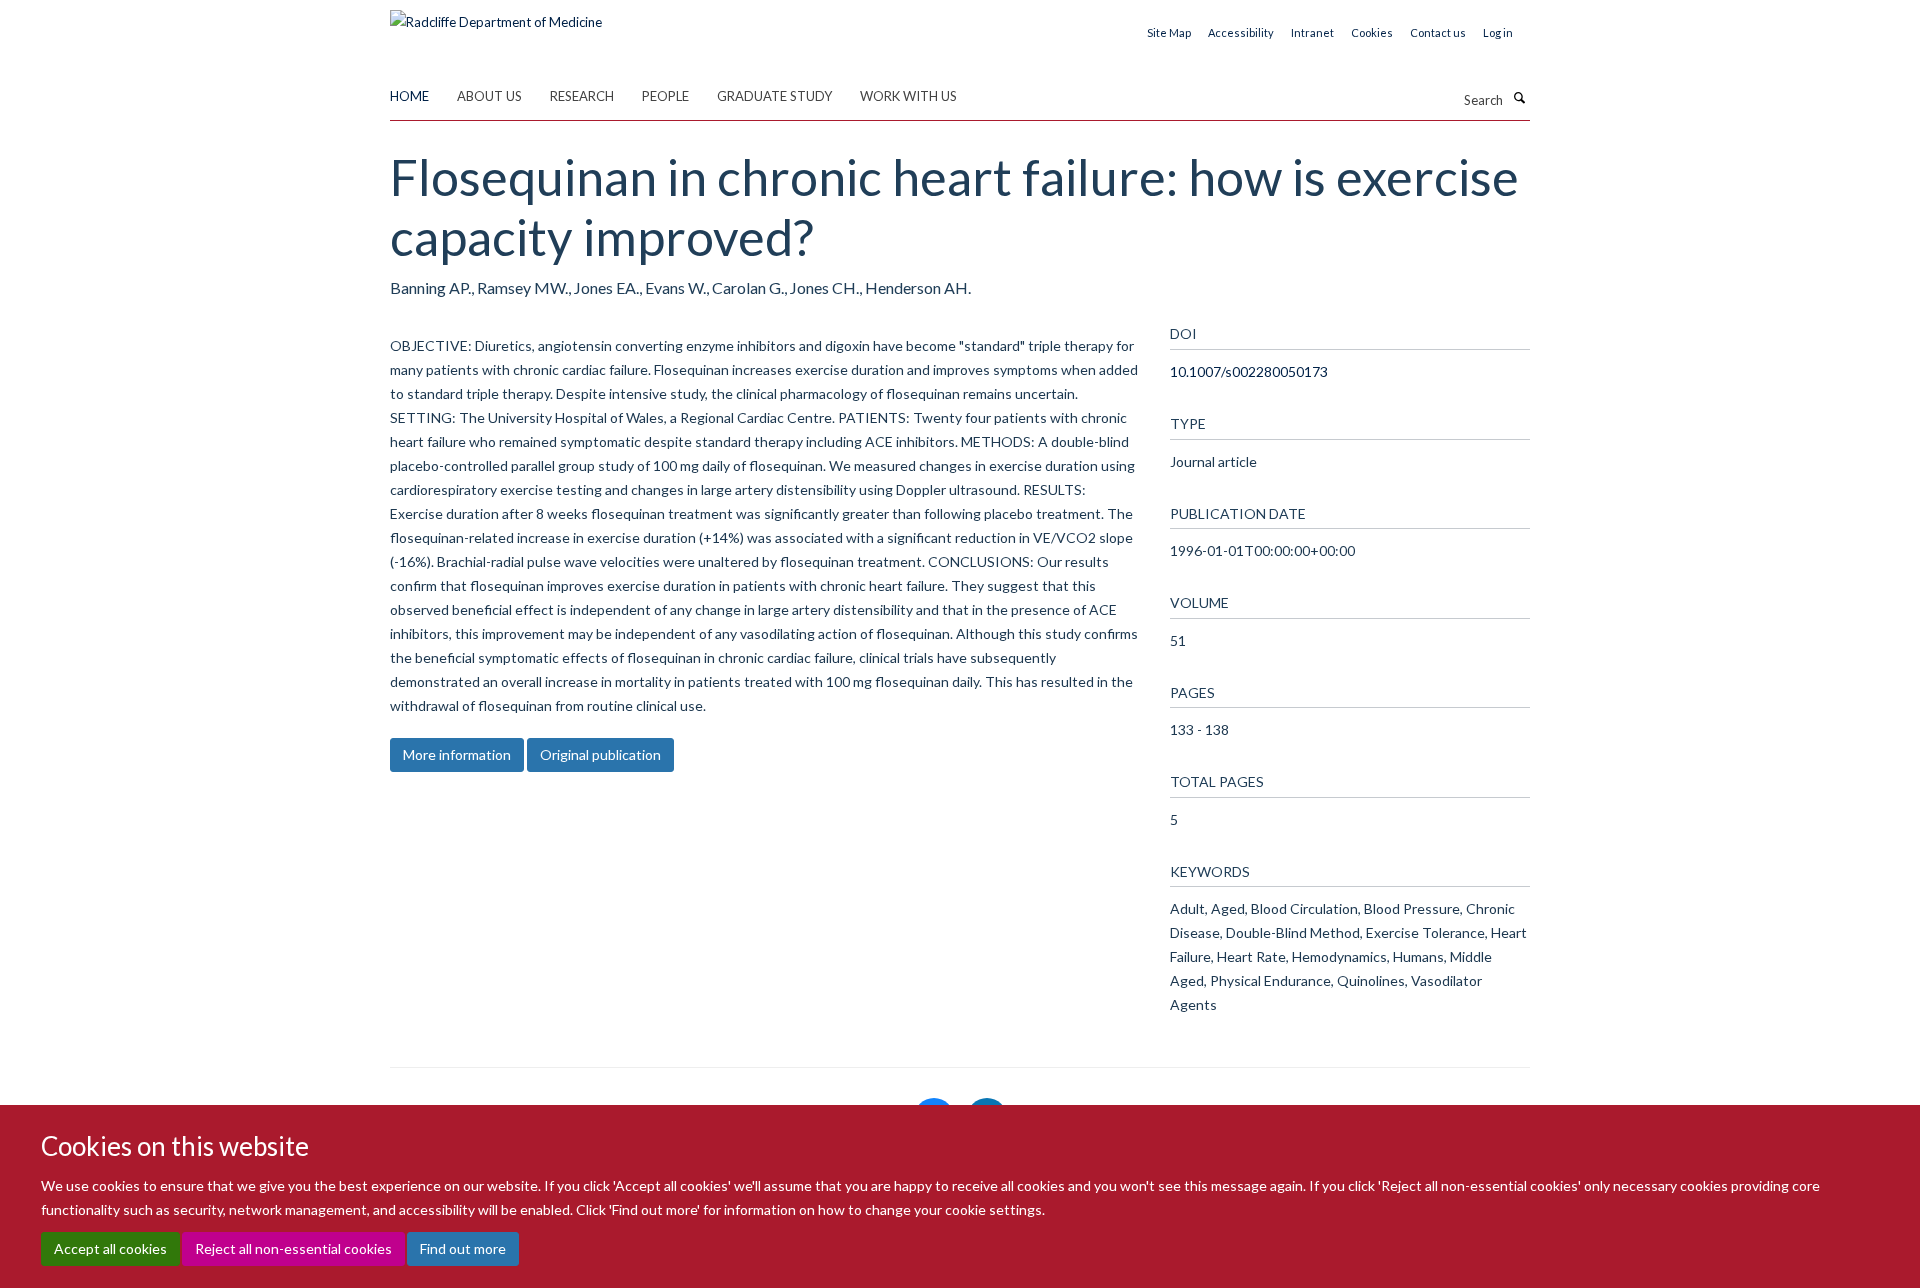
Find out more (463, 1248)
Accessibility (1241, 32)
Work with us (908, 96)
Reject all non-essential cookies (293, 1248)
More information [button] (457, 754)
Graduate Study (774, 96)
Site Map (1169, 32)
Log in (1498, 32)
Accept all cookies (110, 1248)
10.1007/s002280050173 (1249, 371)
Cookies (1372, 32)
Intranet (1312, 32)
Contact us (1438, 32)
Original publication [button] (600, 754)
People (665, 96)
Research (582, 96)
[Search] (1519, 98)
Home (409, 96)
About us (489, 96)
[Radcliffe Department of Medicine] (496, 15)
